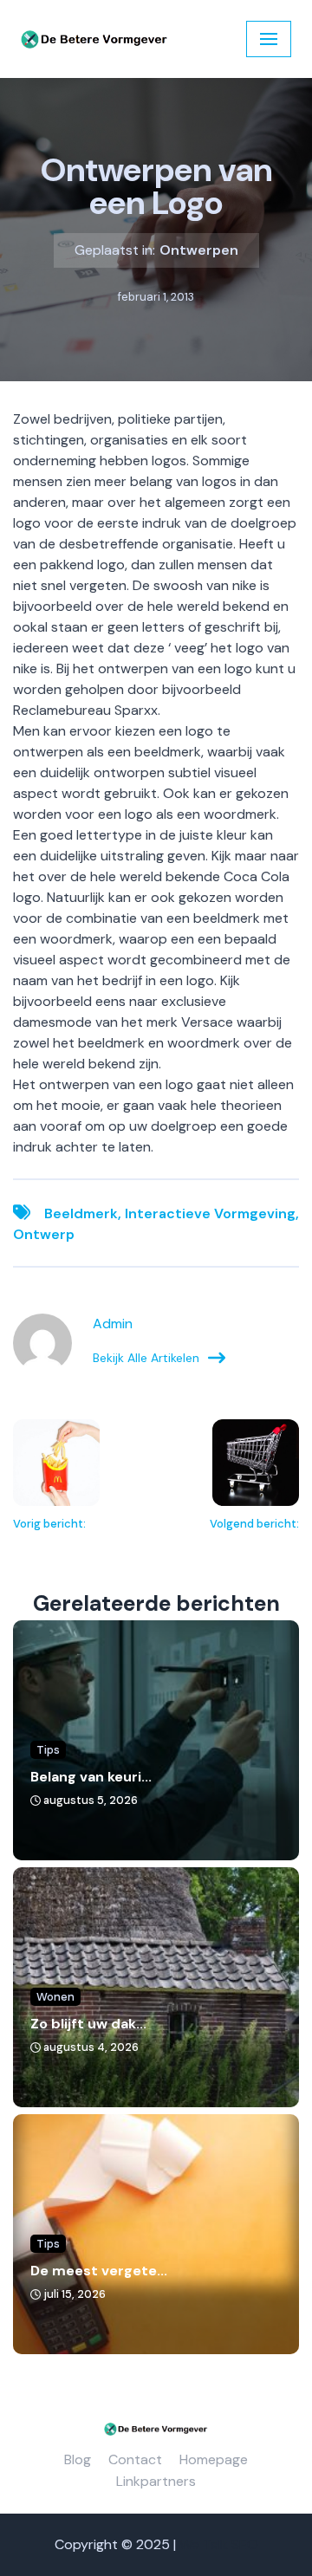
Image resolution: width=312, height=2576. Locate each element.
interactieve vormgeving (210, 1213)
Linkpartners (156, 2481)
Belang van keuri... (91, 1777)
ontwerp (44, 1234)
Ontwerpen (199, 250)
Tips (48, 1750)
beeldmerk (81, 1213)
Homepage (214, 2459)
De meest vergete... (99, 2271)
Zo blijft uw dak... (88, 2024)
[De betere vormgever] (94, 39)
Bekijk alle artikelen (146, 1358)
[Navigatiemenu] (269, 39)
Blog (78, 2459)
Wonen (55, 1997)
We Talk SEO (219, 2544)
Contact (135, 2459)
